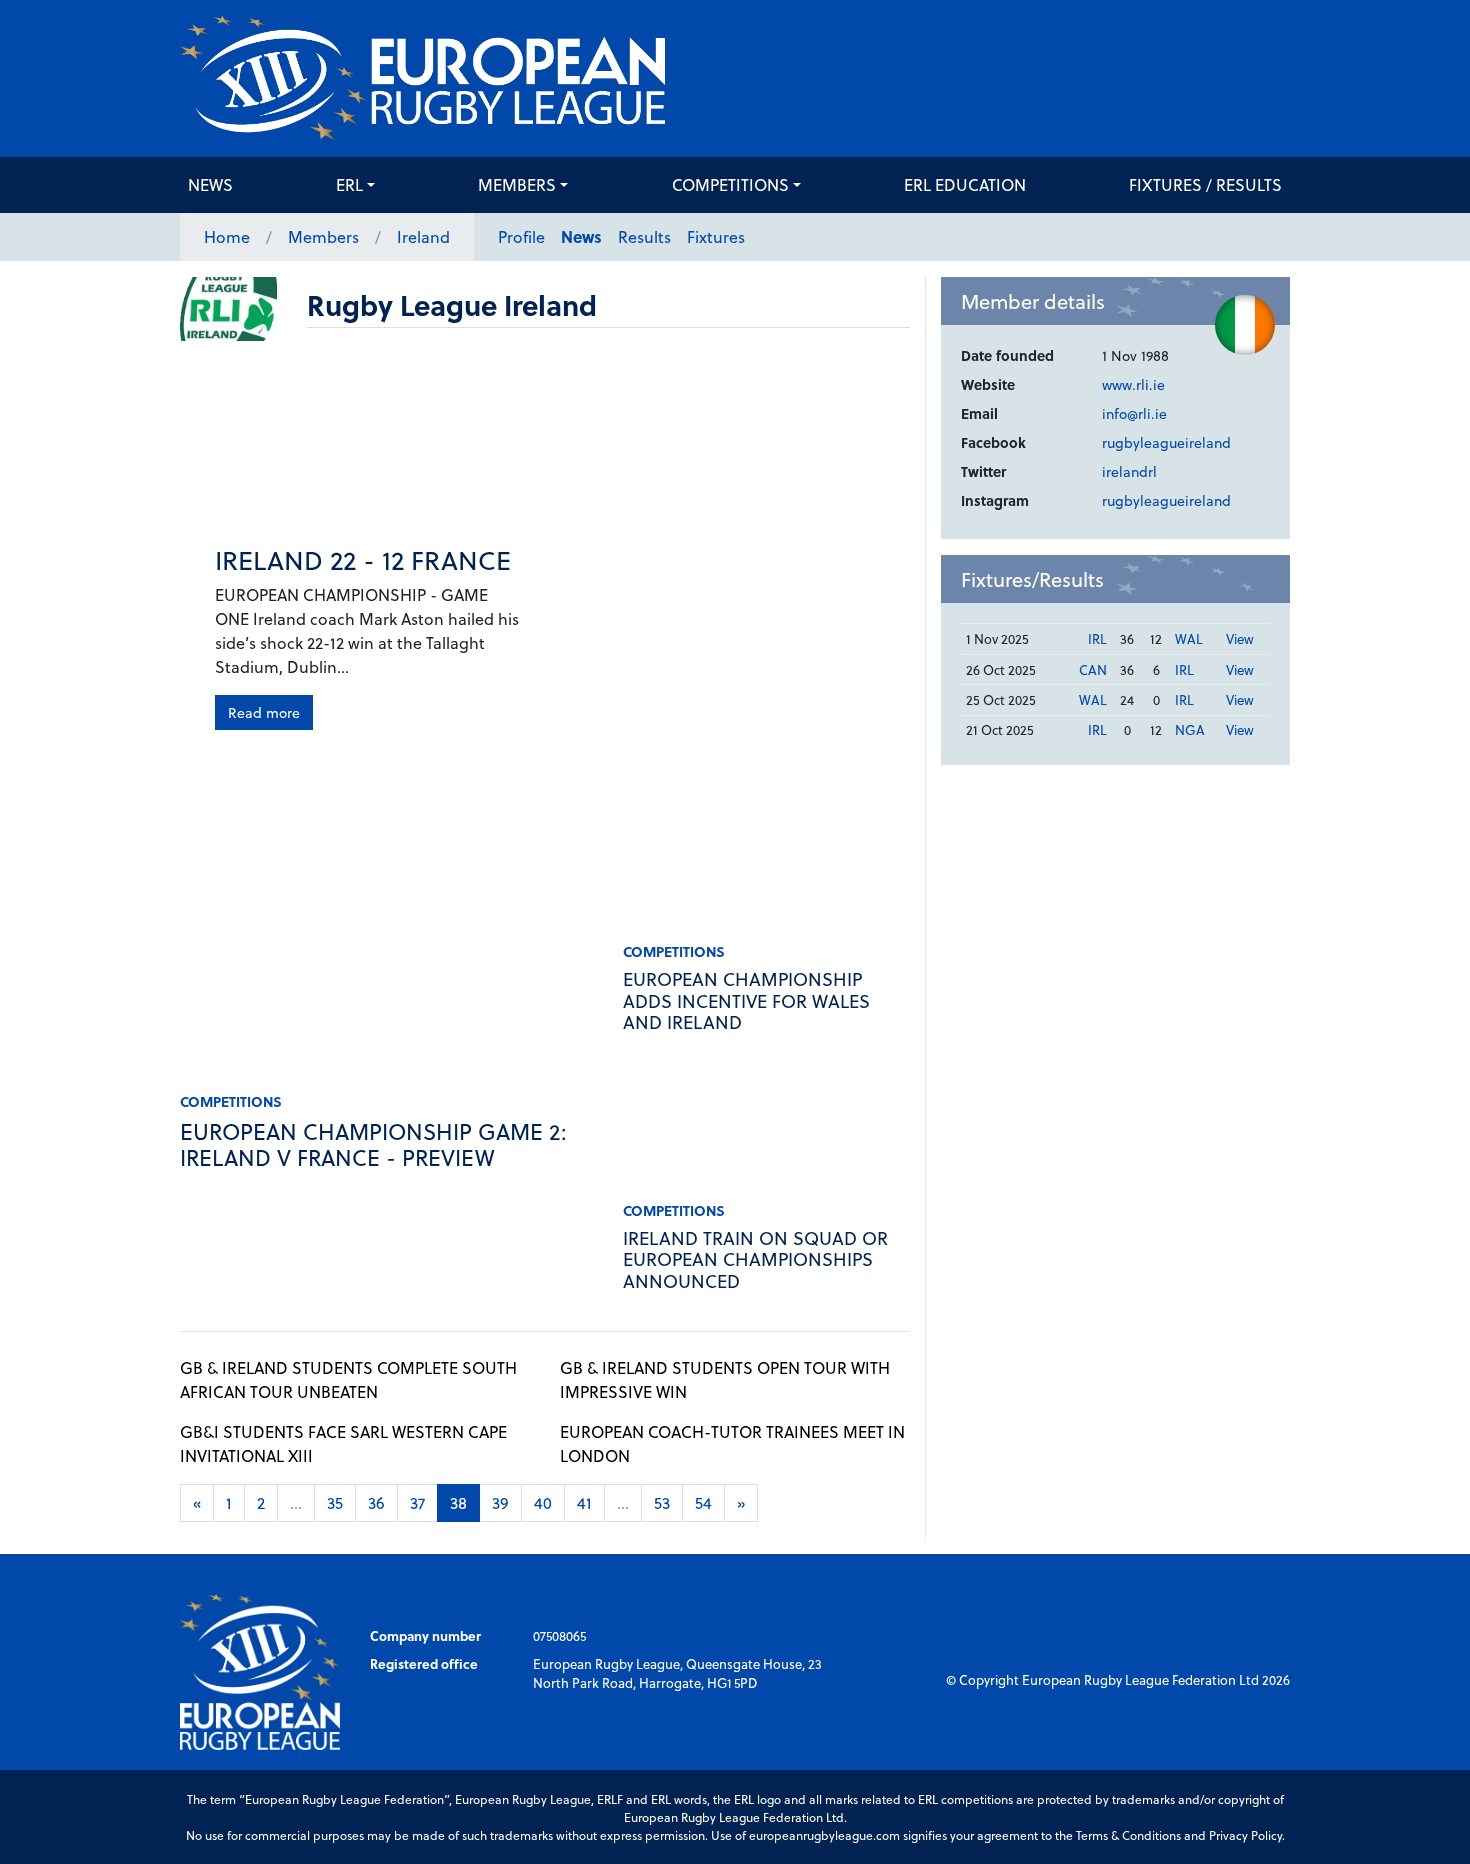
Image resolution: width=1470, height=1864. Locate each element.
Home (227, 236)
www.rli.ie (1133, 384)
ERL (349, 184)
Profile (521, 236)
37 (417, 1502)
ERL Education (965, 184)
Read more (264, 712)
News (210, 184)
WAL (1189, 638)
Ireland (423, 236)
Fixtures (716, 236)
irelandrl (1129, 471)
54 (703, 1502)
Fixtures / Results (1205, 184)
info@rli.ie (1134, 413)
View (1240, 638)
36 (376, 1502)
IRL (1097, 638)
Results (644, 236)
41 (584, 1502)
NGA (1190, 729)
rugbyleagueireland (1166, 442)
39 (500, 1502)
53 (662, 1502)
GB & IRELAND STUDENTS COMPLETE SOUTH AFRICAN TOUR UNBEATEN (348, 1379)
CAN (1093, 669)
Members (517, 184)
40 (543, 1502)
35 (335, 1502)
